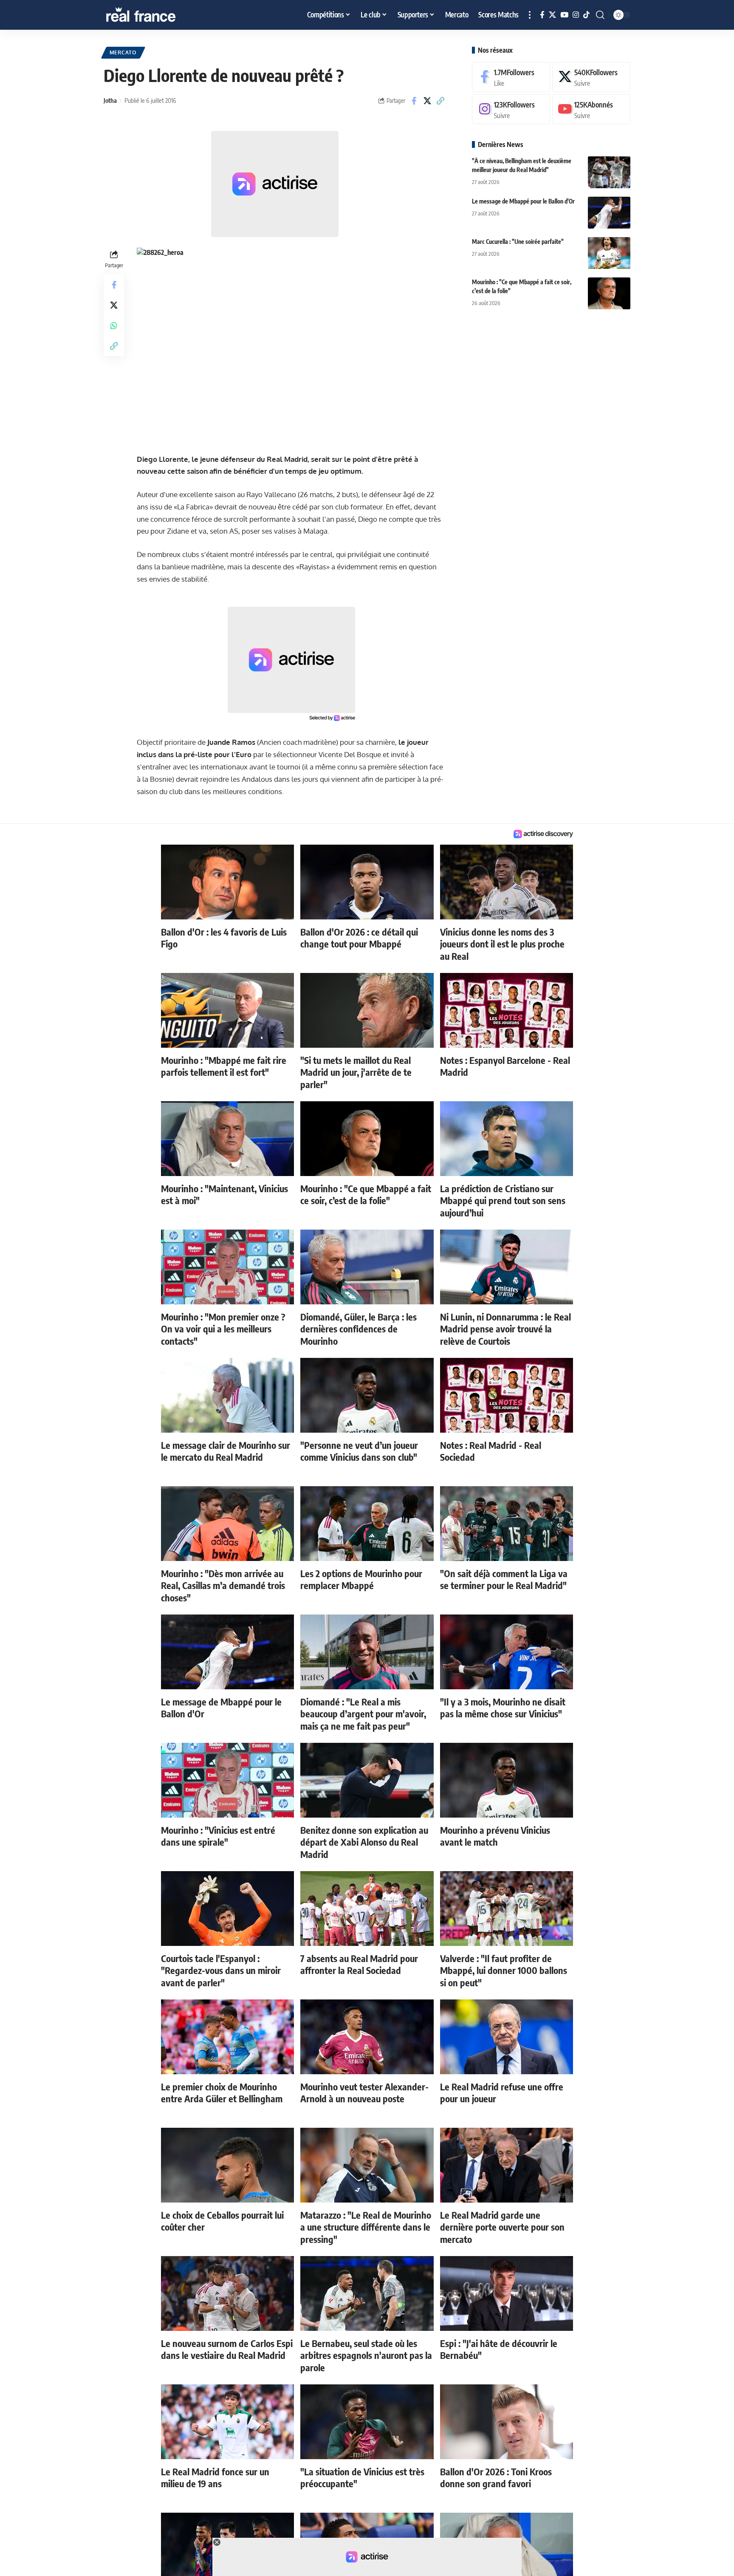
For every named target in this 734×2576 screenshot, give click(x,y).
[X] (552, 15)
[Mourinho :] (609, 293)
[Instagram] (576, 15)
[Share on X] (427, 101)
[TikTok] (586, 15)
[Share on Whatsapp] (114, 325)
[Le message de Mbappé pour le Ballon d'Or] (609, 213)
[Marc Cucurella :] (609, 253)
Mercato (123, 52)
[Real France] (159, 15)
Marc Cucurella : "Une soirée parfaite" (518, 242)
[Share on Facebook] (414, 101)
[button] (530, 15)
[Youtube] (591, 109)
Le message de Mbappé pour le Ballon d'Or (523, 201)
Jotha (110, 100)
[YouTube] (564, 15)
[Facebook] (542, 15)
